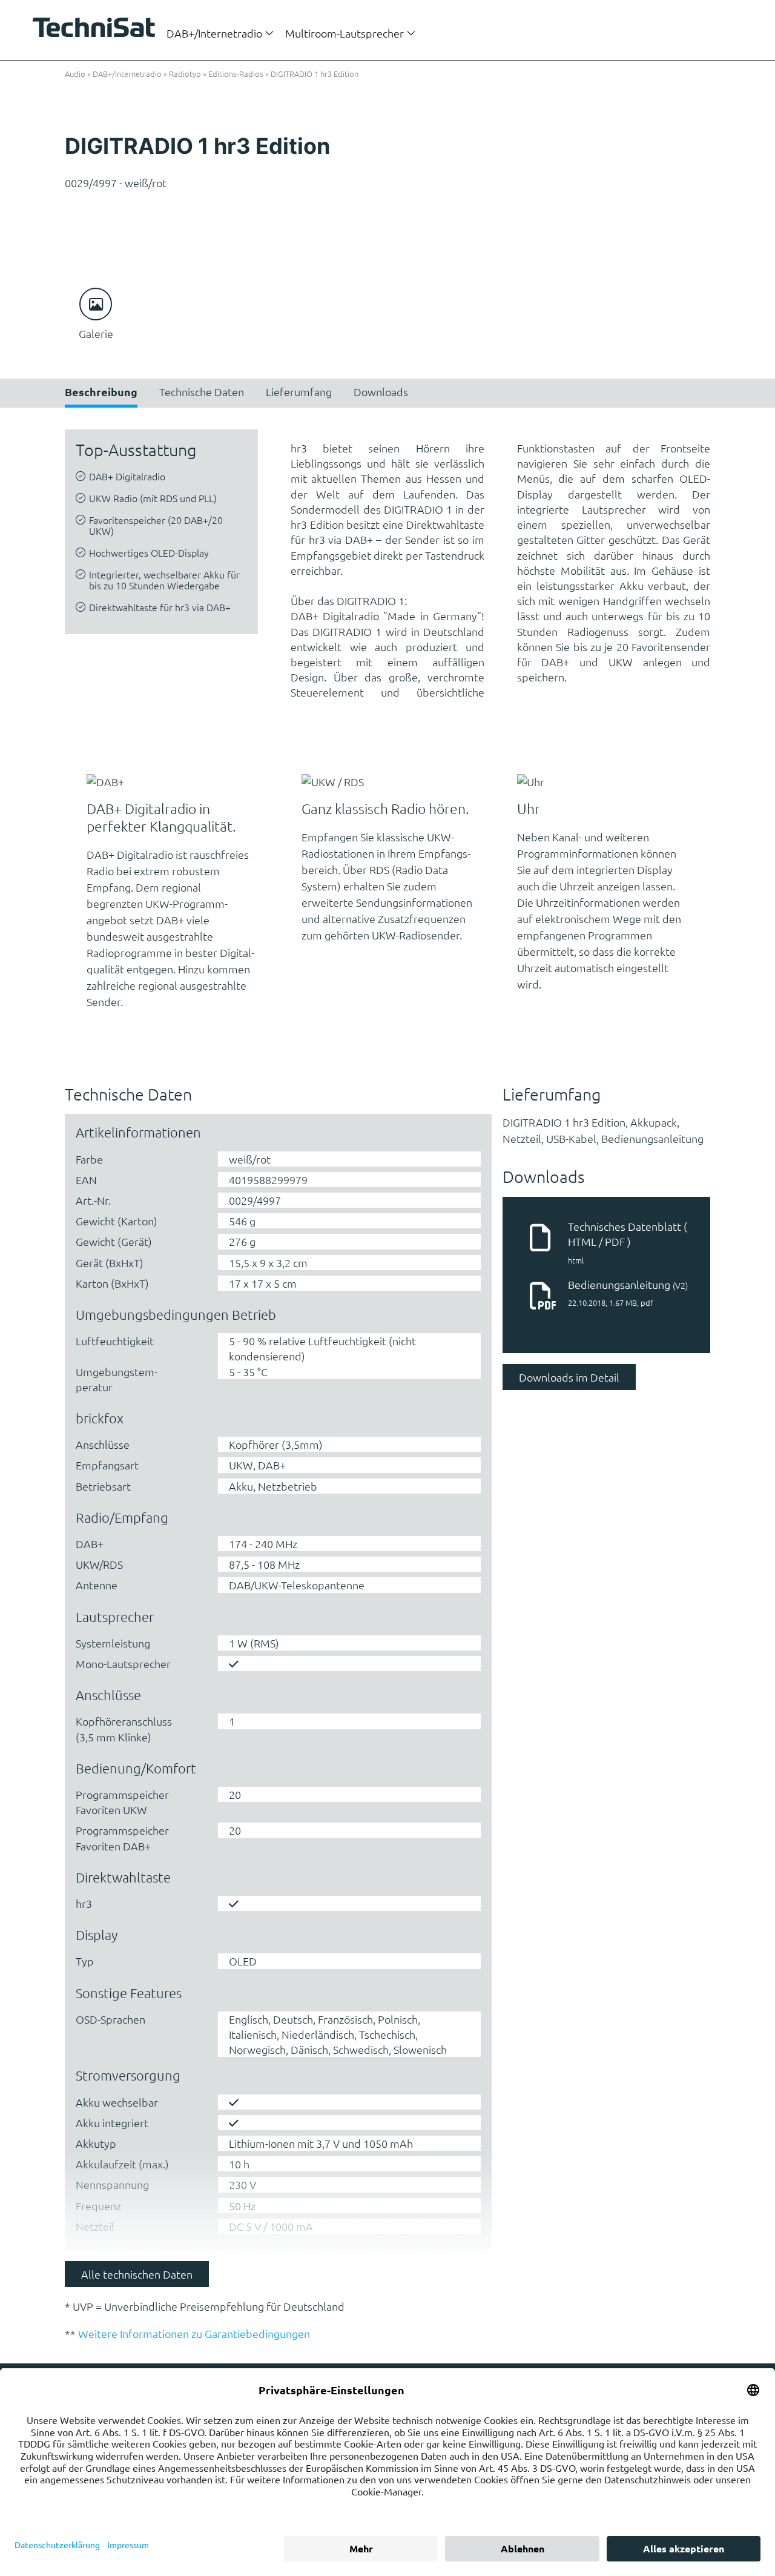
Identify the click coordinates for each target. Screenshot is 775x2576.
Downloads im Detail (569, 1377)
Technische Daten (202, 392)
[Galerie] (96, 304)
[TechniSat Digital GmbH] (97, 29)
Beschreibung (101, 392)
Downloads (381, 392)
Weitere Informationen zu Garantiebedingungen (194, 2333)
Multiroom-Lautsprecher (346, 33)
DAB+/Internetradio (216, 33)
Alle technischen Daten (137, 2274)
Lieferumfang (299, 392)
